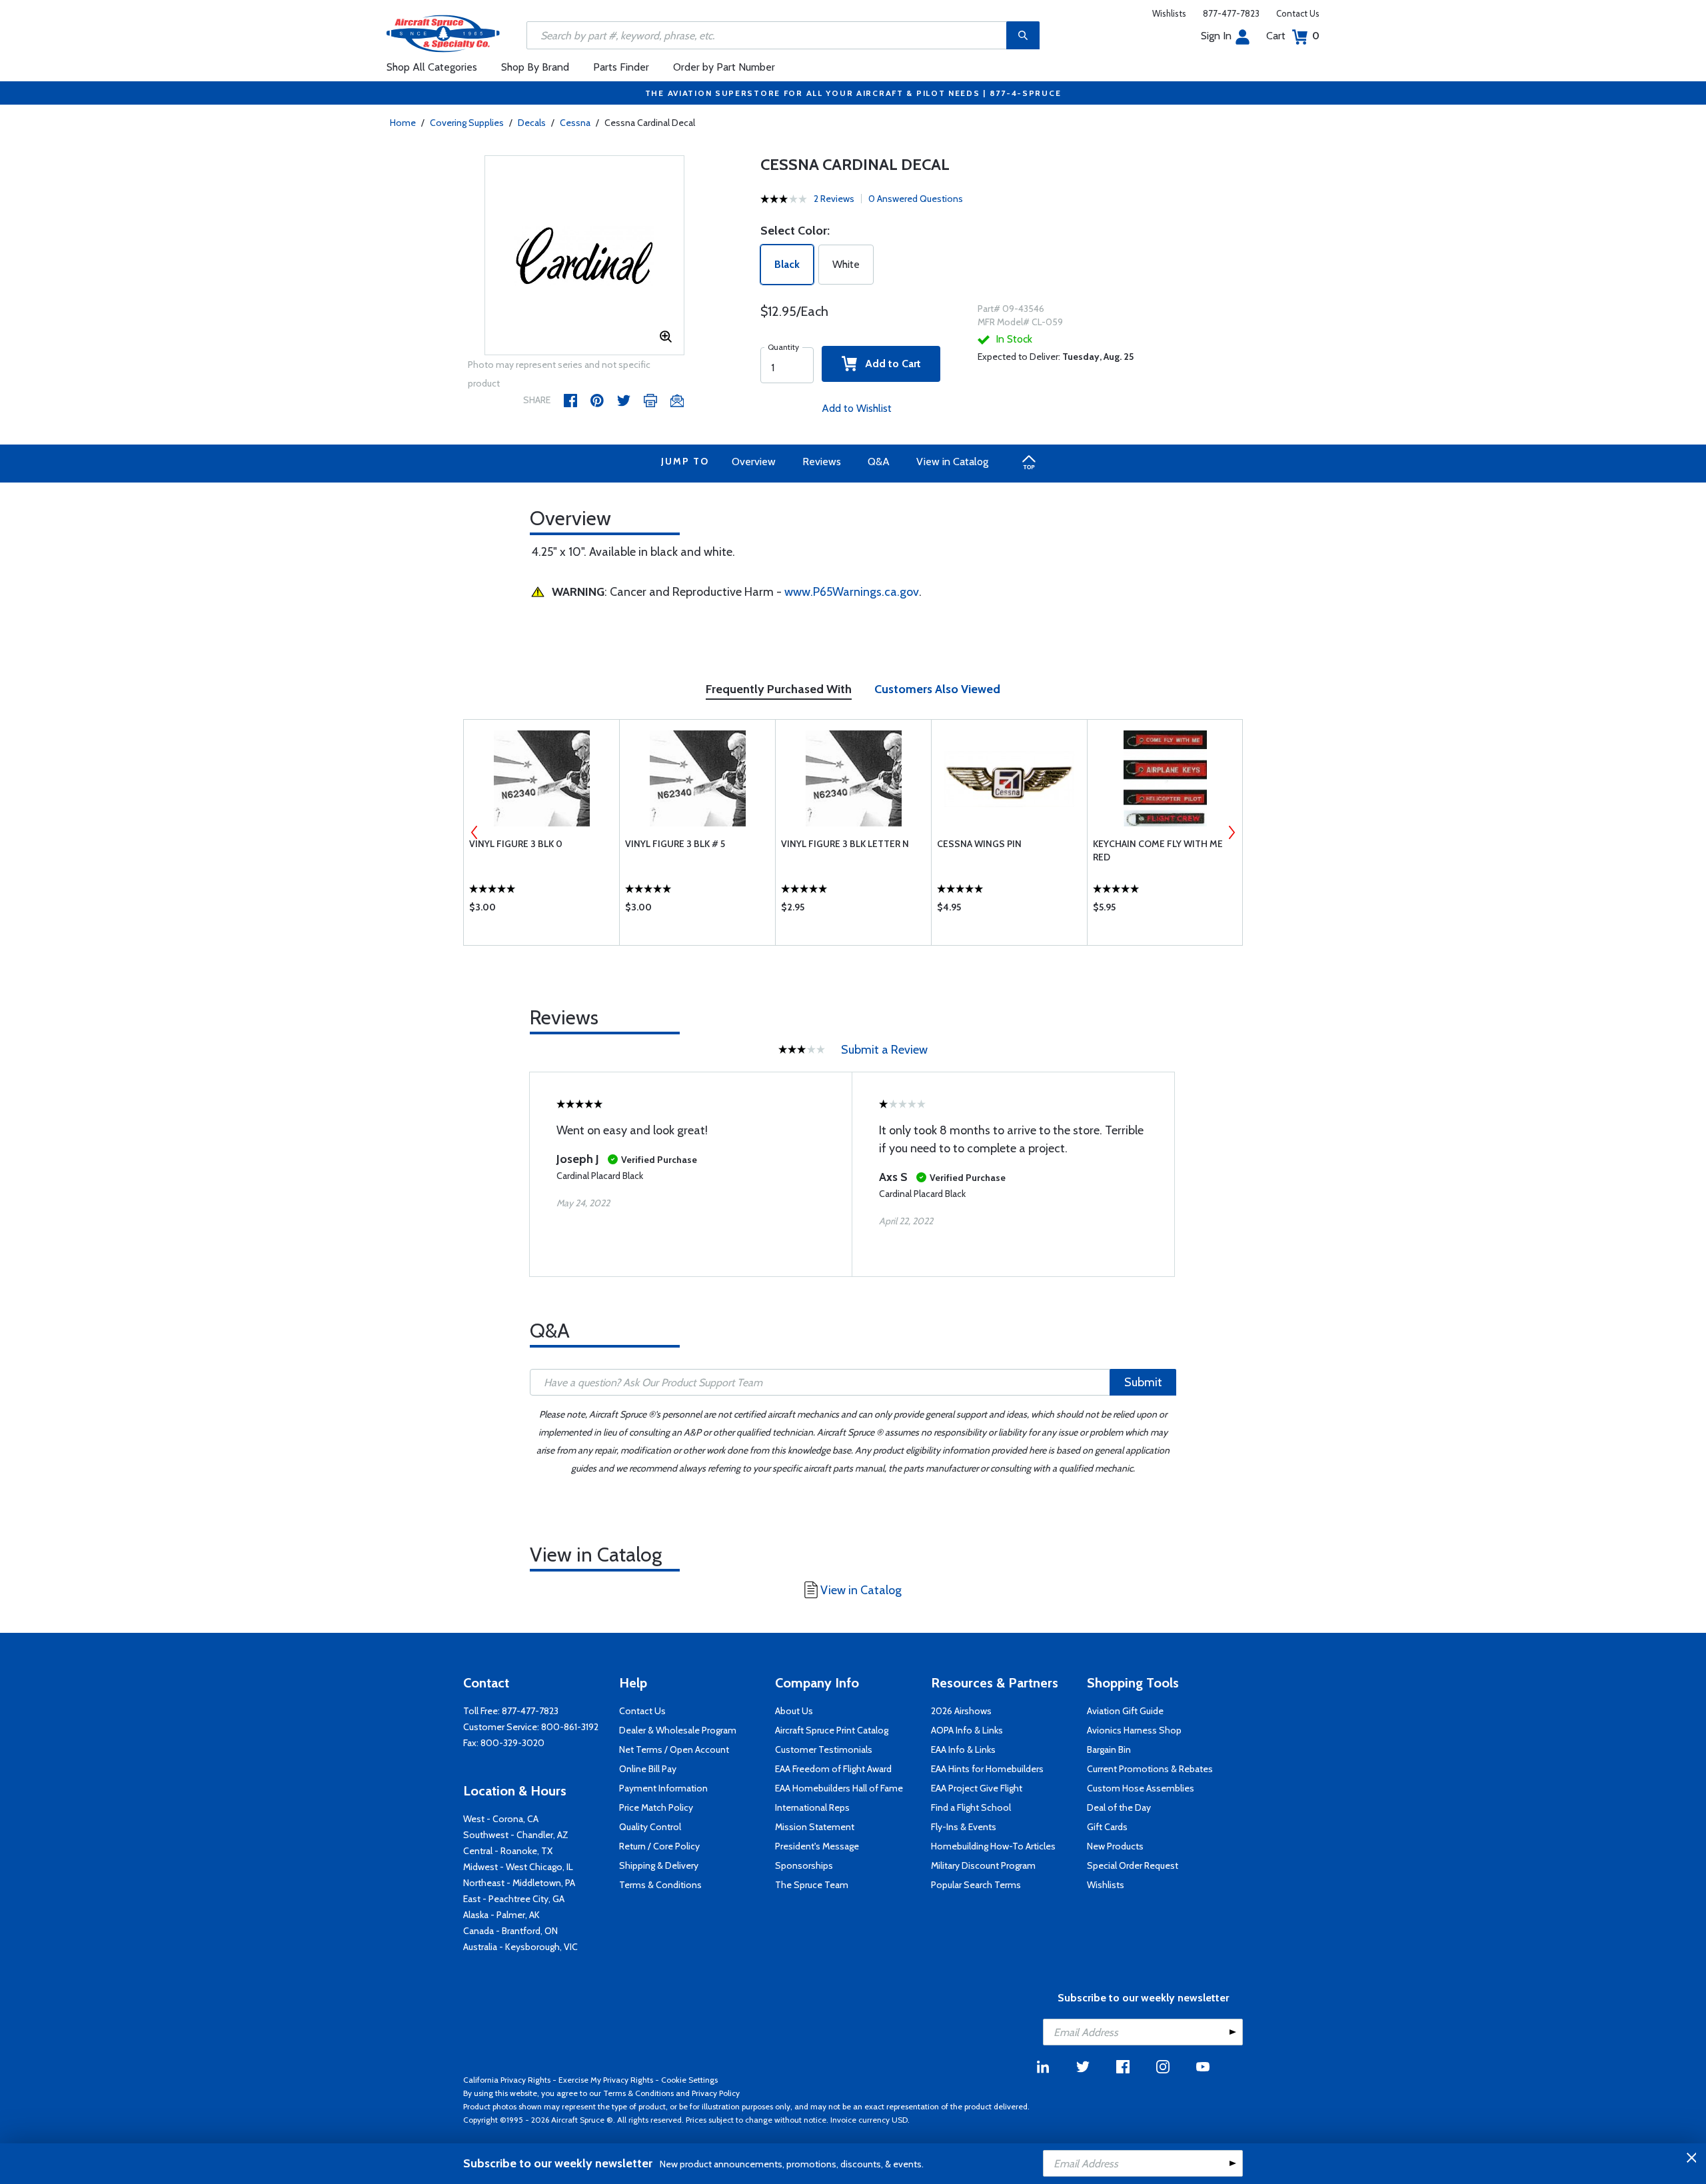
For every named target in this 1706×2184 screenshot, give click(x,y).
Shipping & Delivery (659, 1865)
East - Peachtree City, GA (514, 1899)
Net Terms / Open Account (674, 1749)
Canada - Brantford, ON (510, 1931)
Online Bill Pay (648, 1769)
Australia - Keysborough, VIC (520, 1947)
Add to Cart (889, 364)
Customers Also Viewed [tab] (937, 689)
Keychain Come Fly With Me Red (1158, 850)
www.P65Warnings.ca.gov (852, 592)
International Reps (812, 1807)
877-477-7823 (1231, 13)
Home (403, 123)
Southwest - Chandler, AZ (516, 1835)
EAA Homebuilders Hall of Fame (839, 1788)
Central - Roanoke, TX (508, 1851)
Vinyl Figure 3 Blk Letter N (845, 844)
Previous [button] (474, 832)
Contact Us (1298, 13)
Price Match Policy (656, 1807)
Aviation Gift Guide (1125, 1711)
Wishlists (1169, 13)
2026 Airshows (961, 1711)
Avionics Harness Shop (1134, 1730)
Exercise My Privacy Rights (606, 2080)
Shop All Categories (432, 67)
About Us (794, 1711)
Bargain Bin (1109, 1749)
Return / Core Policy (659, 1846)
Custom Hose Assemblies (1141, 1788)
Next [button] (1232, 832)
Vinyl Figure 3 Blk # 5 (675, 844)
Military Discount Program (983, 1865)
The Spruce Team (812, 1885)
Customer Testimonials (824, 1749)
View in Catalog (952, 462)
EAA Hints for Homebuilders (987, 1769)
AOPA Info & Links (967, 1730)
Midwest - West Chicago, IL (518, 1867)
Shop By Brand (535, 67)
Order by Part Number (724, 67)
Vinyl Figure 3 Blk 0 (516, 844)
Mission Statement (815, 1827)
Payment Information (663, 1788)
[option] (584, 256)
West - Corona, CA (501, 1819)
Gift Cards (1107, 1827)
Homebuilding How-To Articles (993, 1846)
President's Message (817, 1846)
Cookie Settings (689, 2080)
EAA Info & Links (963, 1749)
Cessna (575, 123)
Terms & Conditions (660, 1885)
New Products (1115, 1846)
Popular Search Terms (976, 1885)
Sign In (1216, 36)
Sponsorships (804, 1865)
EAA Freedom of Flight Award (833, 1769)
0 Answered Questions (916, 199)
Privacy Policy (716, 2093)
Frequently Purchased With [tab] (779, 689)
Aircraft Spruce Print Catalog (832, 1730)
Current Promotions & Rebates (1150, 1769)
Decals (532, 123)
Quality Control (650, 1827)
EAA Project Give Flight (977, 1788)
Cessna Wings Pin (979, 844)
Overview (754, 462)
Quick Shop (541, 910)
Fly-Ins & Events (964, 1827)
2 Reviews (834, 199)
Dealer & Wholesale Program (678, 1730)
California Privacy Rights (507, 2080)
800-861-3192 (570, 1727)
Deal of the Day (1119, 1807)
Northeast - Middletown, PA (519, 1883)
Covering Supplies (467, 123)
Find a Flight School (971, 1807)
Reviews (822, 462)
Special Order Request (1133, 1865)
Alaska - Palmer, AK (501, 1915)
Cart (1293, 36)
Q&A (879, 462)
